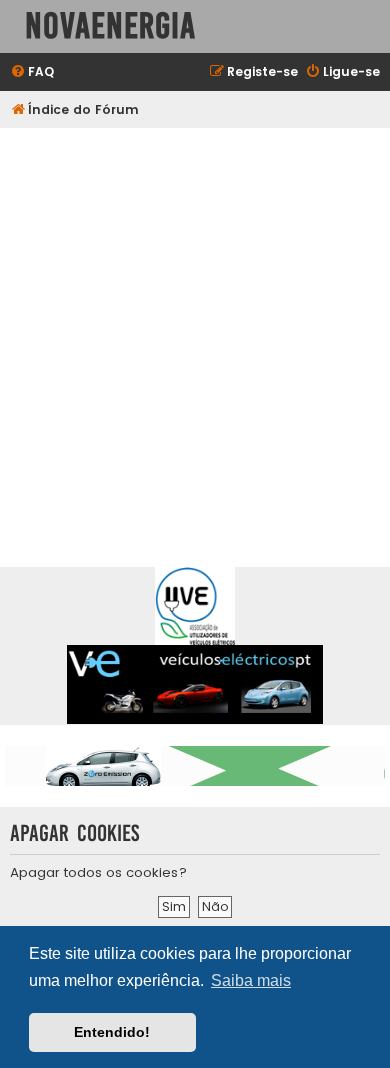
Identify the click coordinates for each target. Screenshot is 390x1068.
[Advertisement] (195, 333)
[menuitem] (32, 72)
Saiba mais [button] (251, 980)
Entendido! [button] (112, 1032)
